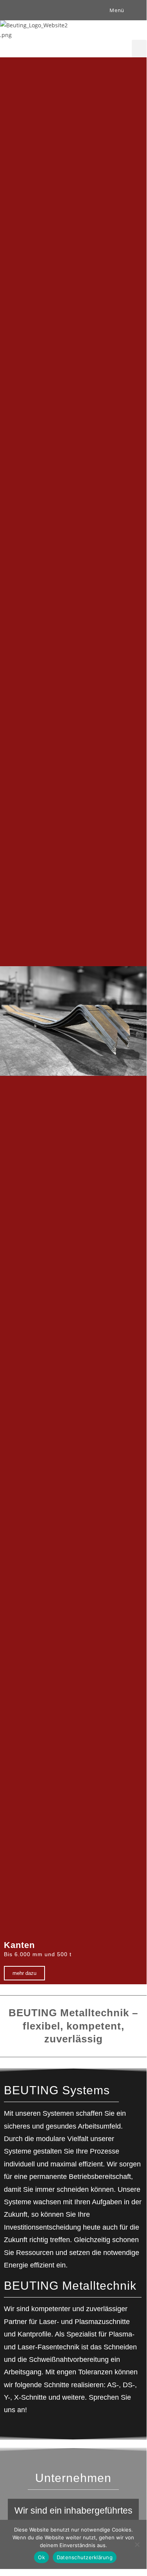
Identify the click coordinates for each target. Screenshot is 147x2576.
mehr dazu (24, 1973)
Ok (41, 2557)
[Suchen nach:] (131, 10)
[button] (139, 49)
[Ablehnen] (137, 2544)
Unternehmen (73, 2478)
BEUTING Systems (57, 2090)
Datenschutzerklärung (85, 2557)
